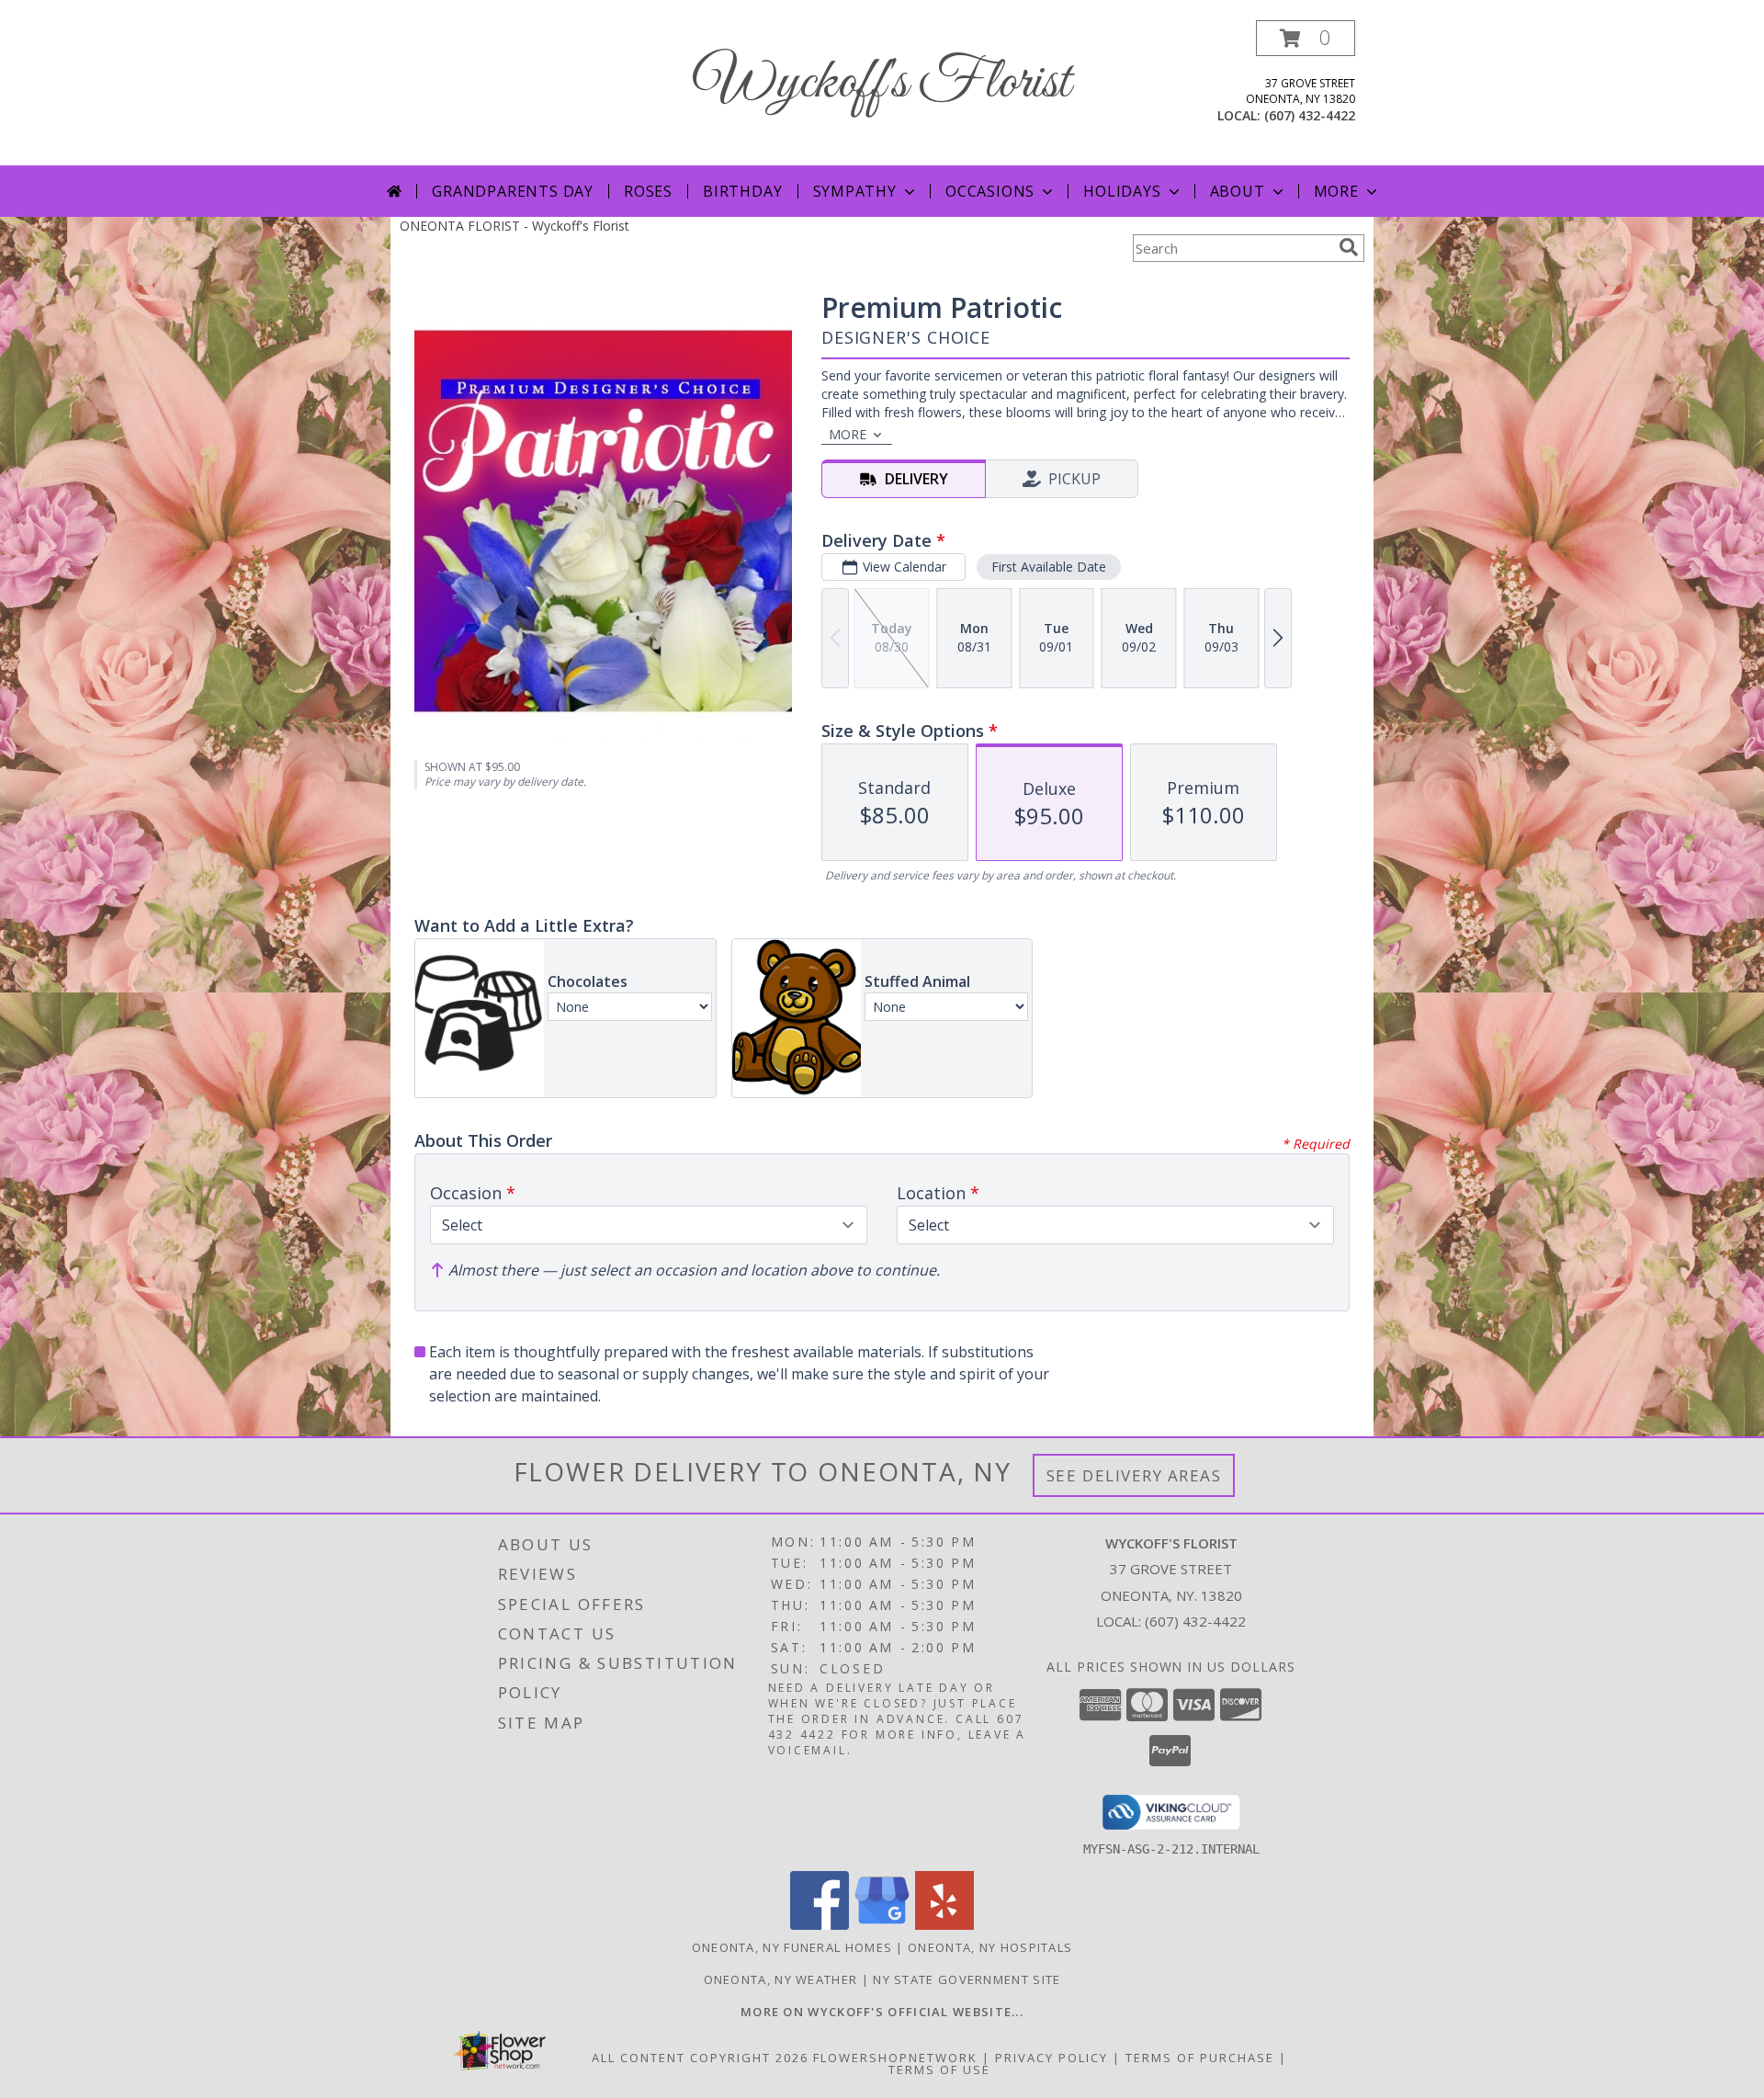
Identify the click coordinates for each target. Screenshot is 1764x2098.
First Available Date (1049, 567)
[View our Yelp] (944, 1925)
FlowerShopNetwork (895, 2058)
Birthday (742, 191)
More (1336, 191)
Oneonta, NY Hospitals (990, 1947)
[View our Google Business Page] (882, 1925)
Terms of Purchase (1200, 2058)
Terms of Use (939, 2070)
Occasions (990, 191)
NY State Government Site (967, 1979)
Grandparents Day (513, 191)
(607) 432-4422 (1310, 115)
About (1238, 191)
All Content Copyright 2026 (700, 2058)
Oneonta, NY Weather (781, 1979)
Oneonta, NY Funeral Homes (792, 1947)
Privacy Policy (1052, 2058)
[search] (1349, 247)
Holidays (1122, 191)
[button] (1306, 38)
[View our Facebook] (820, 1925)
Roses (648, 191)
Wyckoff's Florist (882, 83)
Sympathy (855, 191)
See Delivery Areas (1134, 1475)
